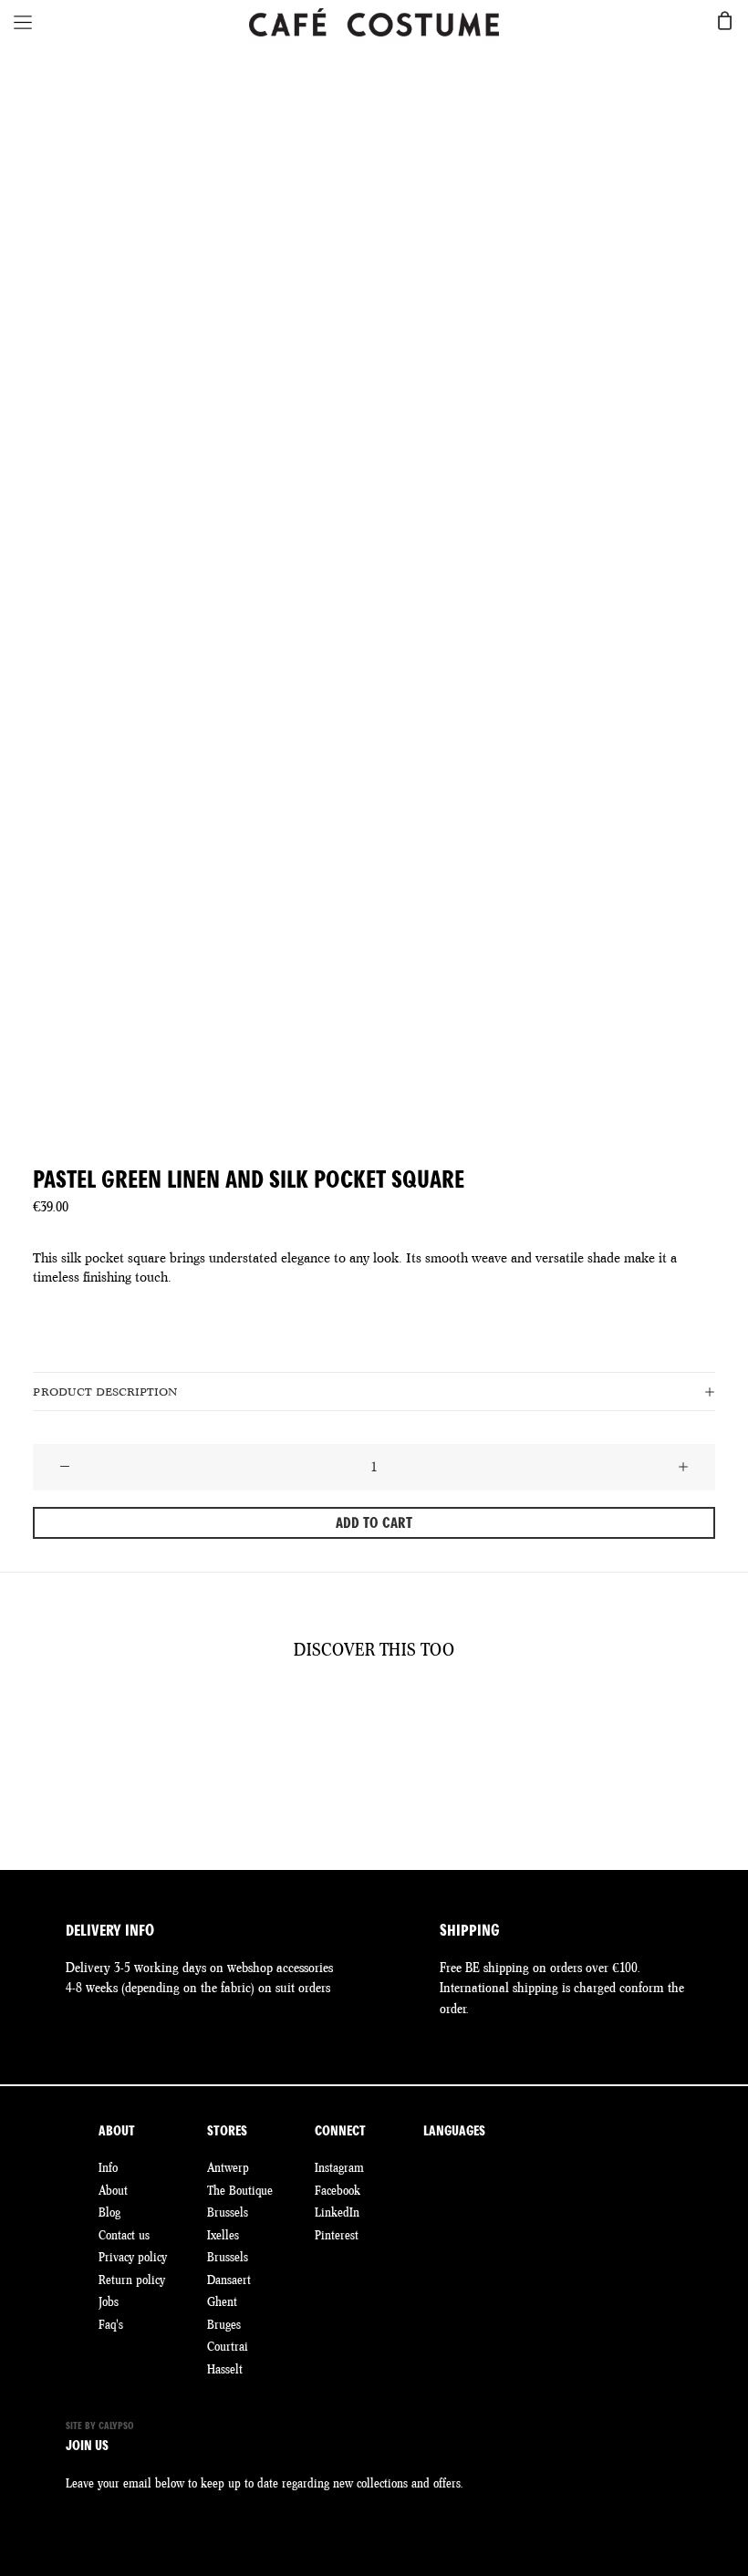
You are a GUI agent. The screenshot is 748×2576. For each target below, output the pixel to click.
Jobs (109, 2301)
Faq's (111, 2324)
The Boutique (240, 2190)
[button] (65, 1468)
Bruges (224, 2324)
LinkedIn (337, 2212)
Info (108, 2167)
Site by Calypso (100, 2426)
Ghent (222, 2301)
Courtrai (228, 2346)
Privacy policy (133, 2257)
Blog (109, 2212)
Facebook (338, 2190)
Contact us (124, 2235)
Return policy (132, 2280)
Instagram (339, 2167)
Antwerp (228, 2167)
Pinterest (337, 2235)
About (113, 2190)
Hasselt (225, 2369)
